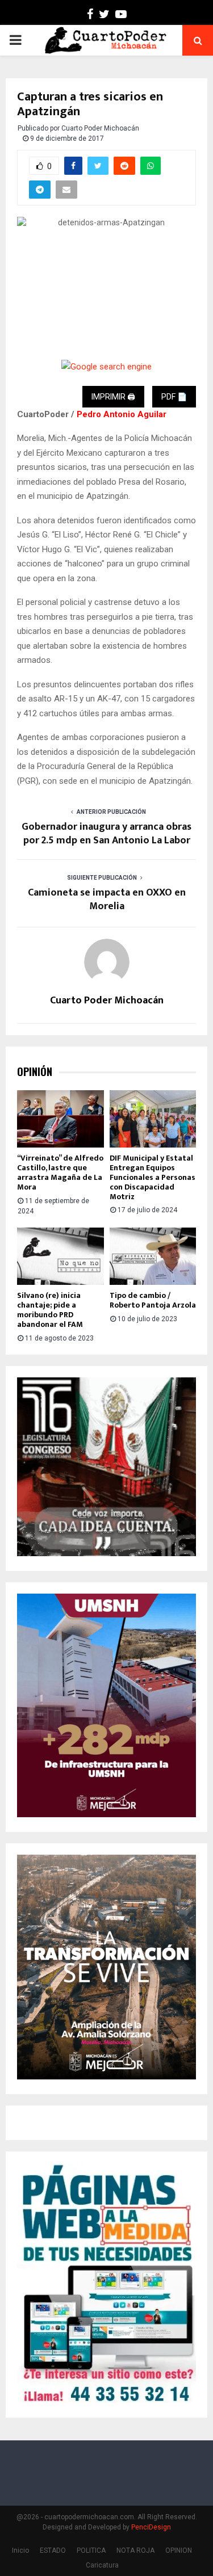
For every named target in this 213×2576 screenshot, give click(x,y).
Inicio (20, 2550)
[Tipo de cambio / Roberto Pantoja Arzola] (153, 1257)
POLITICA (91, 2550)
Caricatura (102, 2565)
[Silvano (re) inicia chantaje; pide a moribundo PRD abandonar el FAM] (60, 1257)
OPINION (179, 2550)
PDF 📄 (174, 397)
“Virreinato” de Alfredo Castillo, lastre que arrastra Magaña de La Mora (60, 1172)
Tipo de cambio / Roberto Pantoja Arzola (153, 1300)
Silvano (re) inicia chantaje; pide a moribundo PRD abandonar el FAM (50, 1310)
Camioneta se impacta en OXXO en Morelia (107, 900)
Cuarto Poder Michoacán (100, 128)
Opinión (35, 1072)
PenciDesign (151, 2527)
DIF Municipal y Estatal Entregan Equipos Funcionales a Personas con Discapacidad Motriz (153, 1177)
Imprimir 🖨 (113, 397)
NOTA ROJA (135, 2550)
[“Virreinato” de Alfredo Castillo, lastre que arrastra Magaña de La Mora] (60, 1119)
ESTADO (53, 2550)
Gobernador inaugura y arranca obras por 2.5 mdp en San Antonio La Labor (106, 834)
